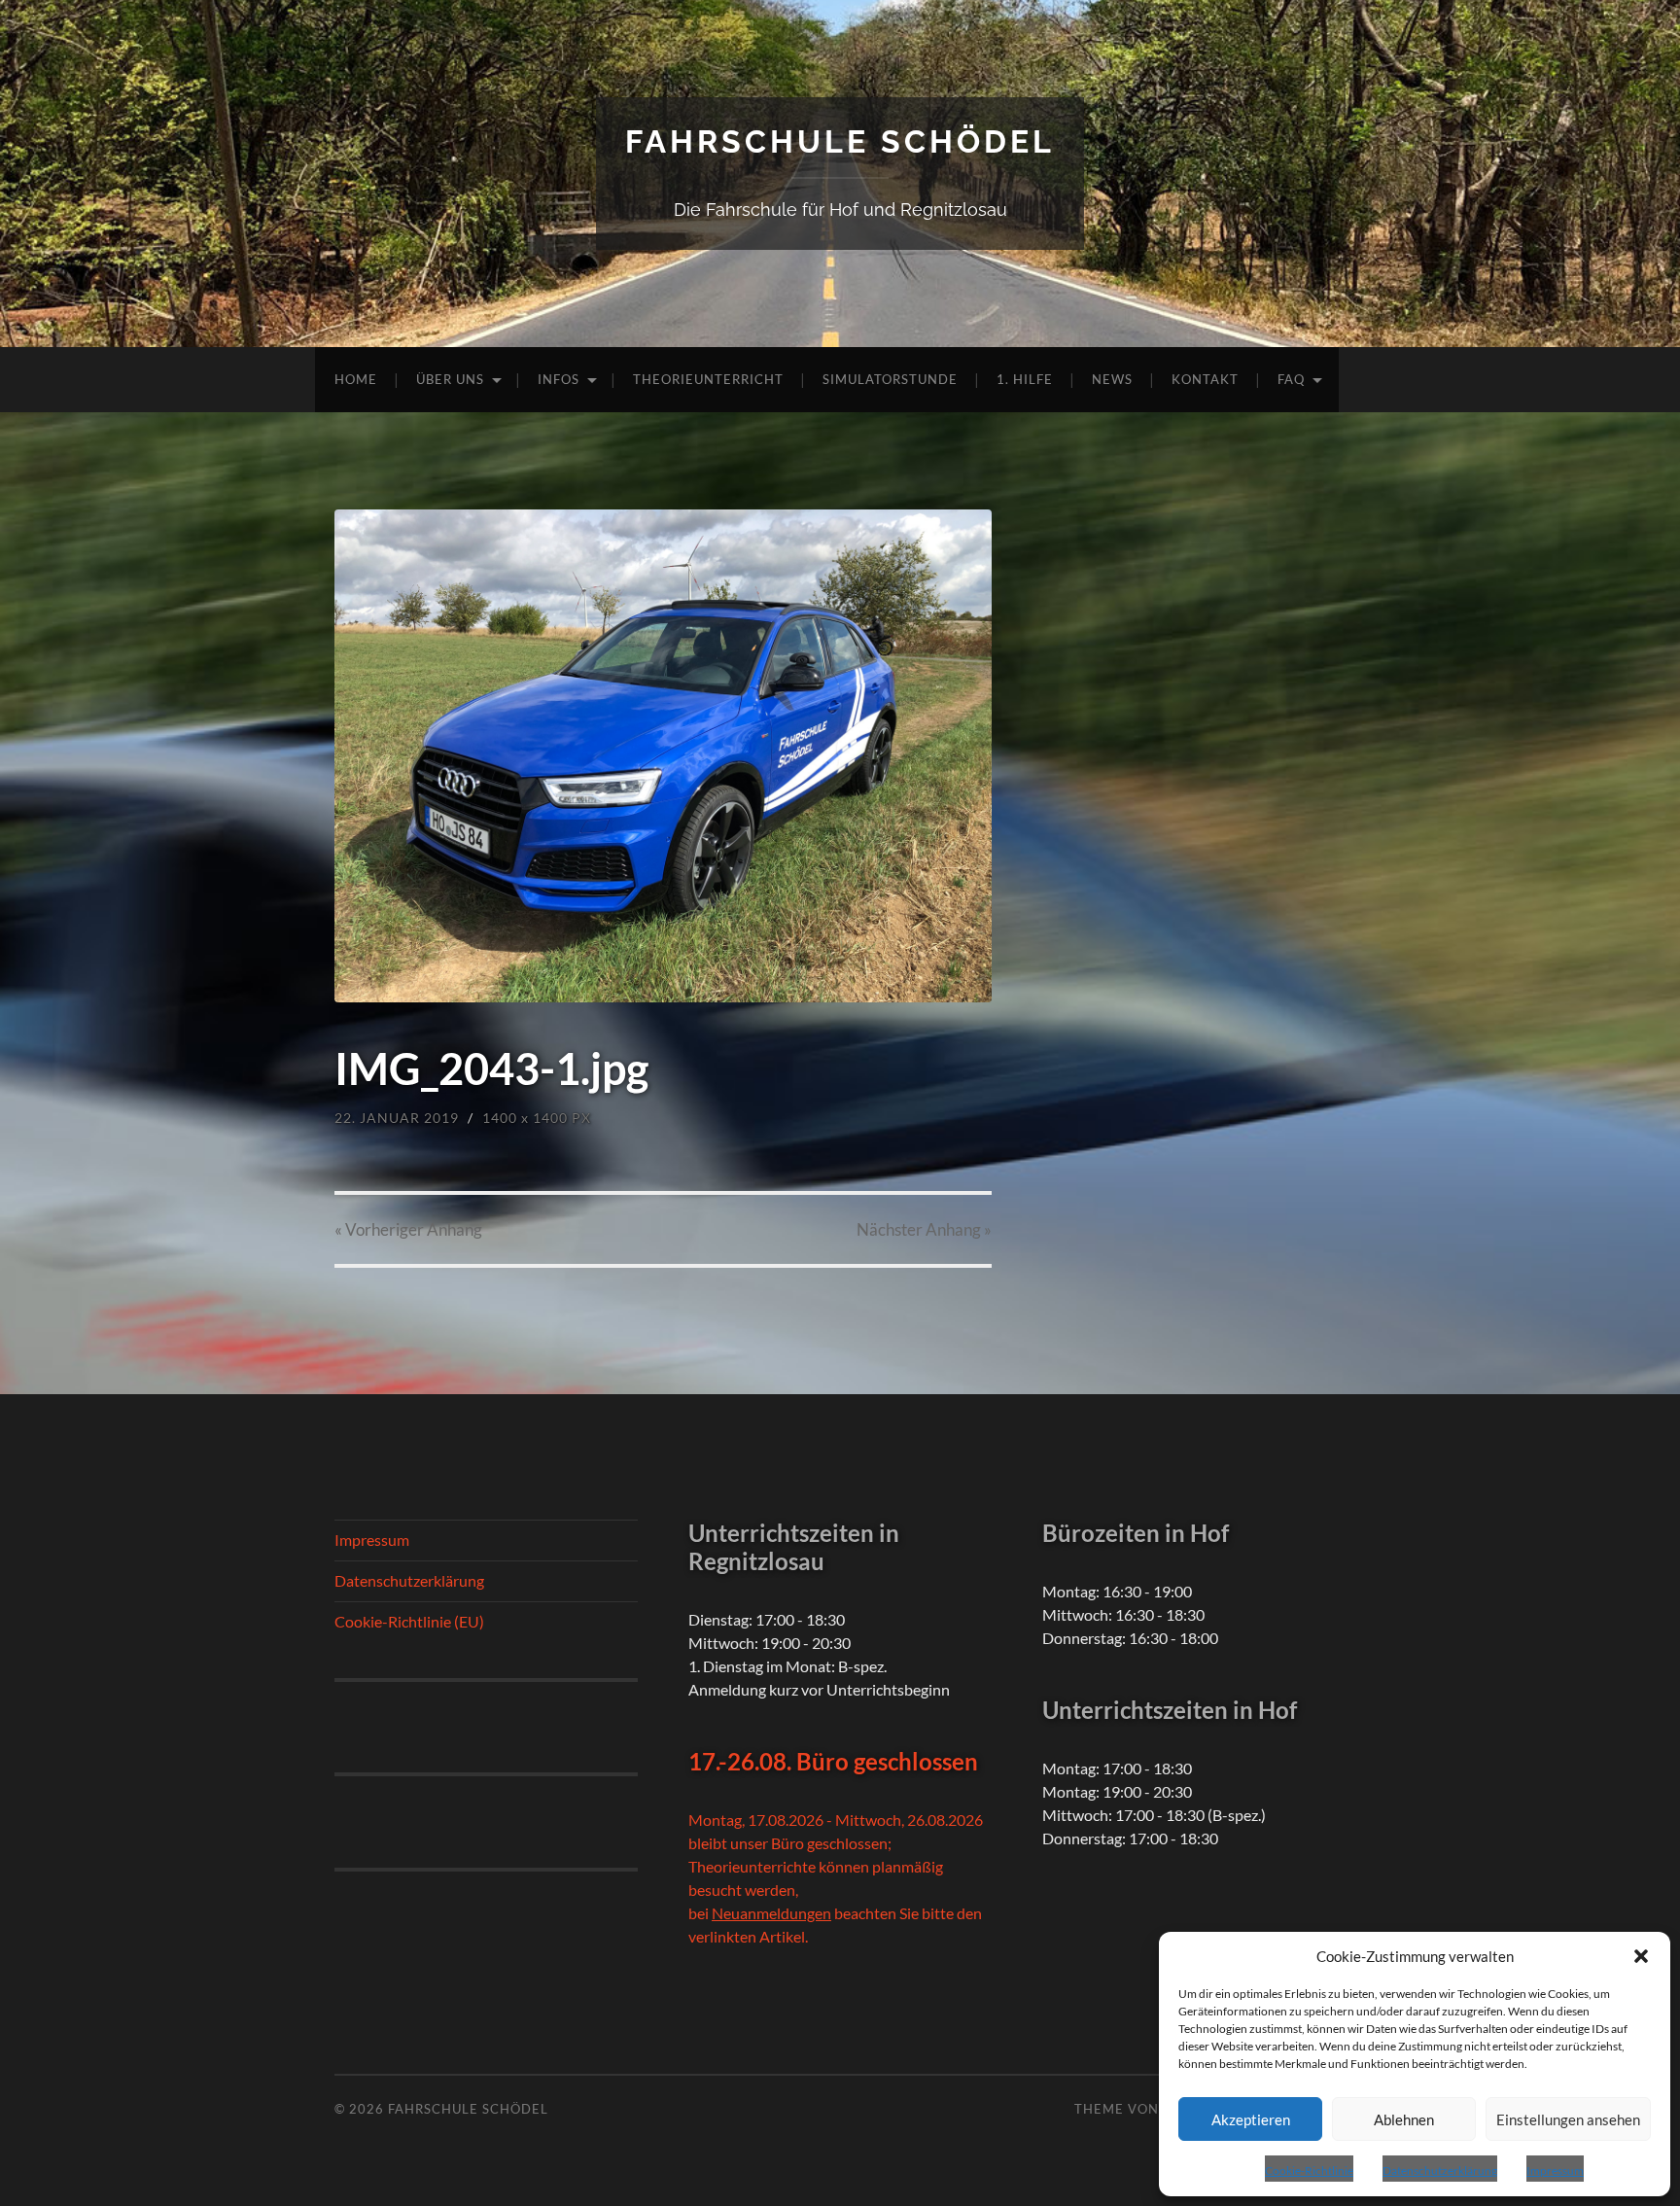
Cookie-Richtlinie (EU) (409, 1621)
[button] (1641, 1956)
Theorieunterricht (708, 379)
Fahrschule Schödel (840, 141)
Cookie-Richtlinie (1309, 2171)
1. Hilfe (1025, 379)
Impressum (1555, 2171)
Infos (559, 379)
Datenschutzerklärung (1440, 2171)
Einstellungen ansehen (1568, 2119)
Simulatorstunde (890, 379)
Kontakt (1205, 379)
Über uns (450, 379)
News (1112, 379)
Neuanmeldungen (771, 1913)
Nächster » (924, 1229)
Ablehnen (1404, 2119)
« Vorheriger (408, 1229)
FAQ (1291, 379)
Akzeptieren (1251, 2119)
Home (356, 379)
